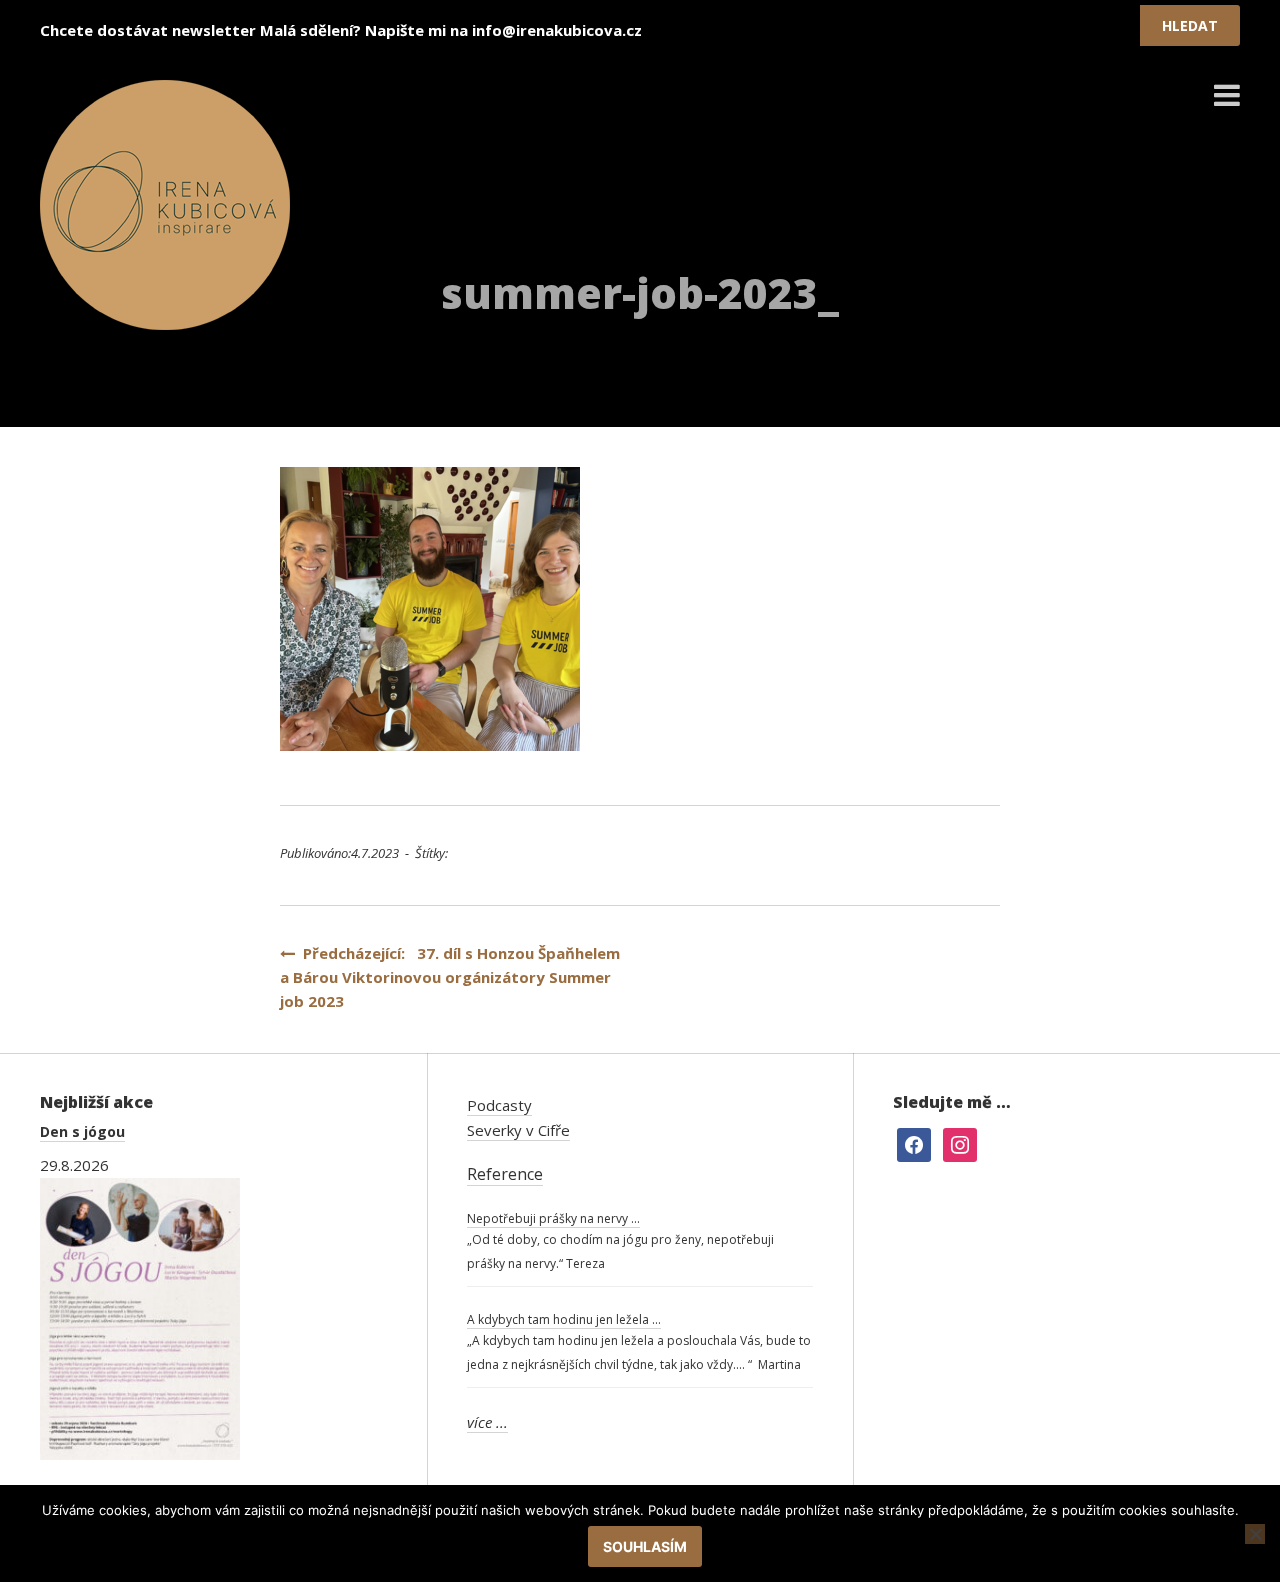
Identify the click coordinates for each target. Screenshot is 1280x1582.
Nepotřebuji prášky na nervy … (553, 1218)
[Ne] (1255, 1534)
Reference (505, 1174)
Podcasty (499, 1105)
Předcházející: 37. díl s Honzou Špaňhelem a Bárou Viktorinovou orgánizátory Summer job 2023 (450, 977)
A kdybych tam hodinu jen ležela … (564, 1319)
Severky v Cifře (518, 1130)
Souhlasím (645, 1546)
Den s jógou (82, 1131)
